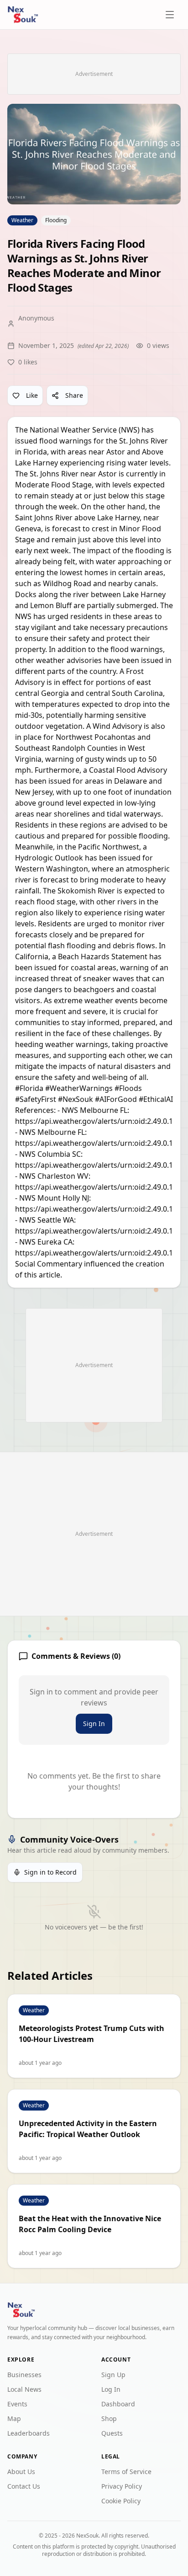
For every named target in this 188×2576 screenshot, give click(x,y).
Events (17, 2404)
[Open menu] (171, 15)
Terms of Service (126, 2472)
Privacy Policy (122, 2486)
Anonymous (36, 318)
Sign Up (113, 2375)
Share (74, 395)
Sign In (94, 1724)
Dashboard (118, 2404)
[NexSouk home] (23, 15)
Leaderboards (29, 2433)
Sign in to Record (50, 1872)
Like (32, 395)
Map (14, 2418)
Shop (109, 2418)
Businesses (24, 2375)
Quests (112, 2433)
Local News (24, 2389)
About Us (21, 2472)
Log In (111, 2389)
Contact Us (24, 2486)
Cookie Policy (121, 2501)
